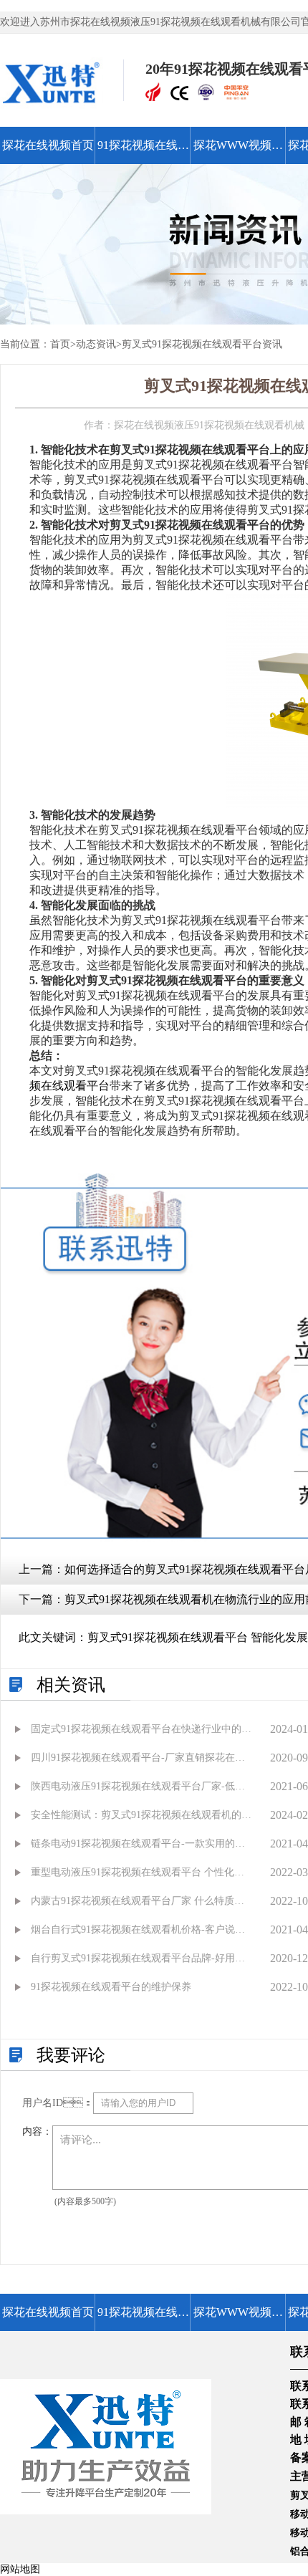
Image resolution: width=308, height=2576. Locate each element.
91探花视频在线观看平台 (143, 152)
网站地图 (20, 2569)
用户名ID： (58, 2103)
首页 (60, 344)
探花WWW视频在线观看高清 (238, 152)
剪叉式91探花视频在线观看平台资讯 (202, 344)
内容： (37, 2132)
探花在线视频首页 (48, 145)
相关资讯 (71, 1685)
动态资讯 (96, 344)
